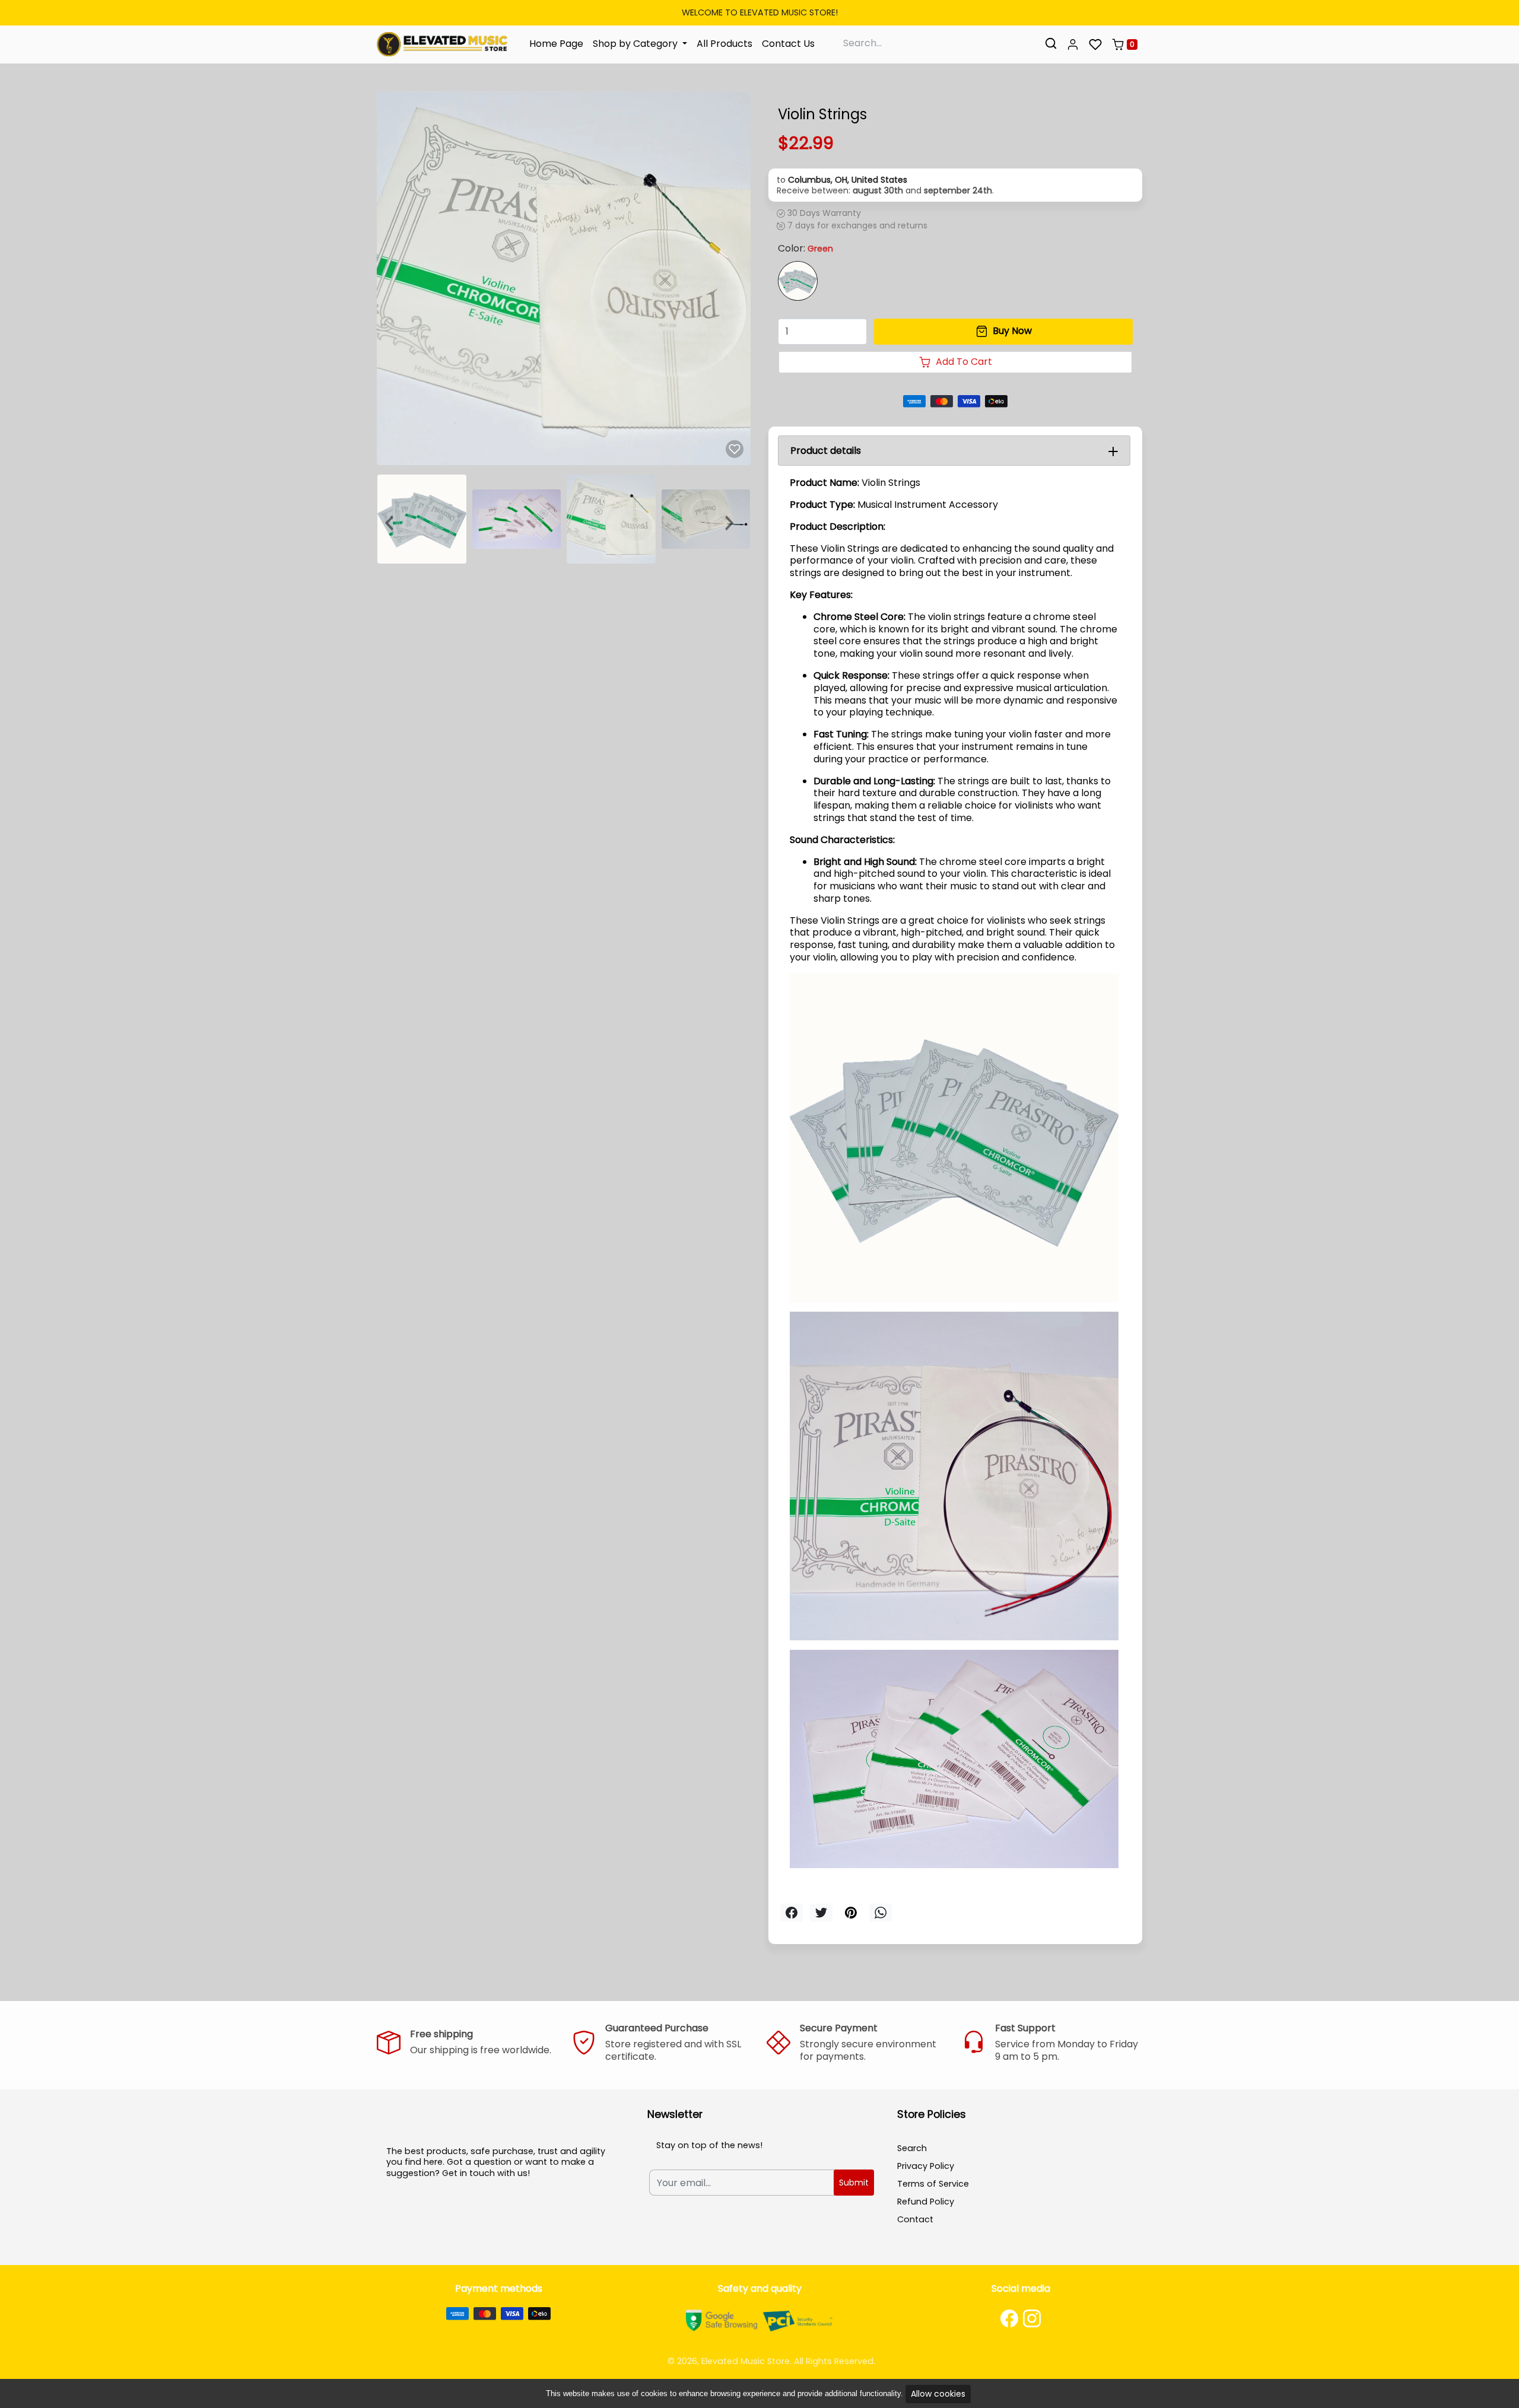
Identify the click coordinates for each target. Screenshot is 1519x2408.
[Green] (798, 281)
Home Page (556, 44)
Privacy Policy (926, 2166)
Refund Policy (926, 2202)
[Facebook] (1009, 2318)
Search (912, 2148)
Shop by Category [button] (636, 44)
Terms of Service (933, 2184)
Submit (854, 2183)
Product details (826, 451)
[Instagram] (1032, 2318)
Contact (915, 2219)
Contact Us (788, 44)
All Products (724, 44)
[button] (1073, 44)
